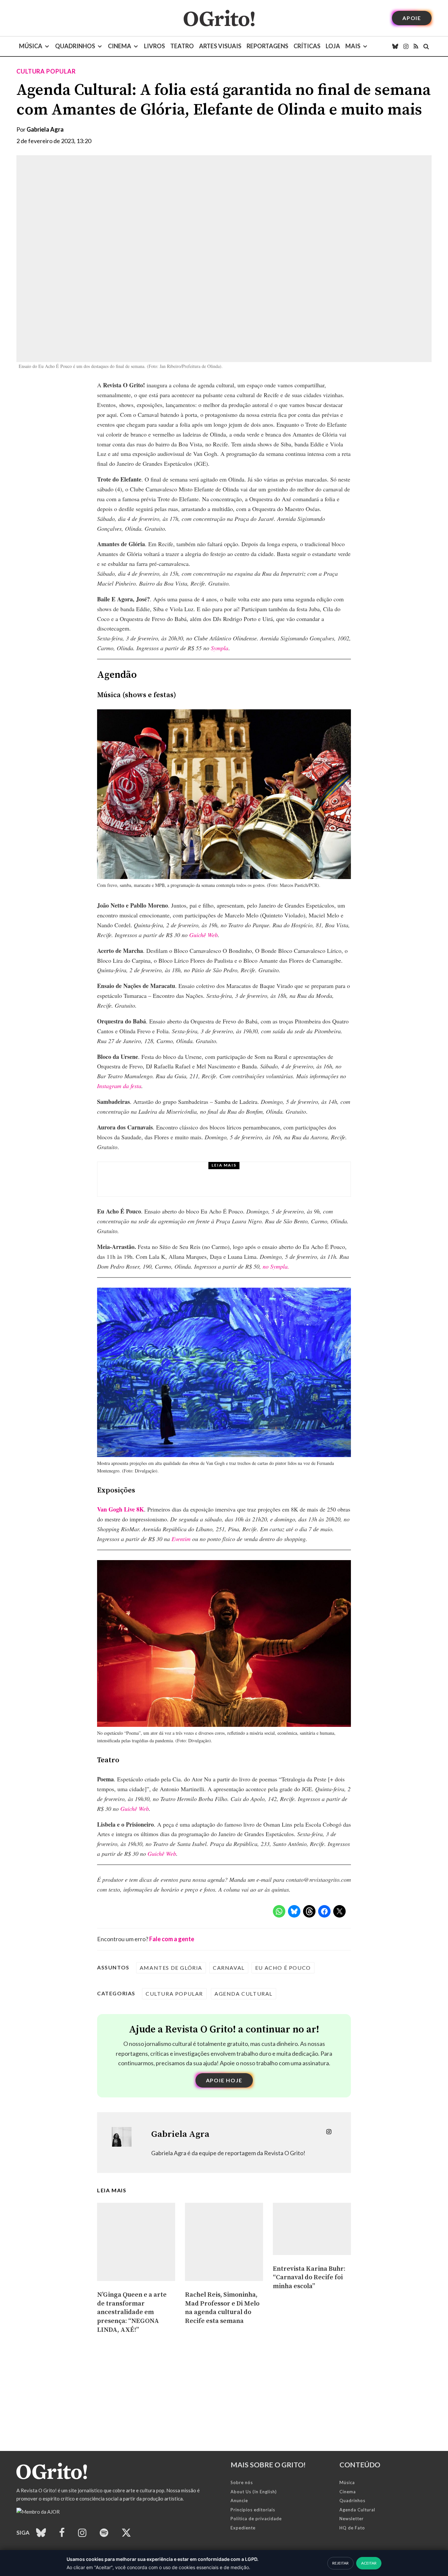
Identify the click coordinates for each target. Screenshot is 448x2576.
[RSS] (416, 46)
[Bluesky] (395, 46)
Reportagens (267, 46)
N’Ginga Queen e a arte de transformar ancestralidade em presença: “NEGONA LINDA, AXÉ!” (132, 2312)
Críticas (307, 46)
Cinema (120, 46)
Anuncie (239, 2501)
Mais (353, 46)
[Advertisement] (197, 2405)
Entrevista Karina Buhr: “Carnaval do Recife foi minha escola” (309, 2278)
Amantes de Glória (171, 1968)
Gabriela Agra (45, 129)
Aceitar (369, 2563)
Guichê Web (204, 935)
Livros (154, 46)
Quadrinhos (75, 46)
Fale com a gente (172, 1939)
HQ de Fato (352, 2528)
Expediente (243, 2528)
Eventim (181, 1539)
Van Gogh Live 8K (121, 1509)
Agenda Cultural (244, 1994)
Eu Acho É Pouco (283, 1968)
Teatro (182, 46)
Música (31, 46)
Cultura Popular (46, 71)
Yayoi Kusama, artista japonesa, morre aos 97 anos (219, 1185)
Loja (333, 46)
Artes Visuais (220, 46)
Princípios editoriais (253, 2510)
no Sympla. (276, 1266)
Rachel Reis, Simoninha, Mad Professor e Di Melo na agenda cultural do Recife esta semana (222, 2308)
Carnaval (229, 1968)
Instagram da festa (119, 1086)
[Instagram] (406, 46)
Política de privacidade (256, 2519)
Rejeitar (340, 2563)
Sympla (220, 648)
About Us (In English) (254, 2492)
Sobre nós (242, 2482)
